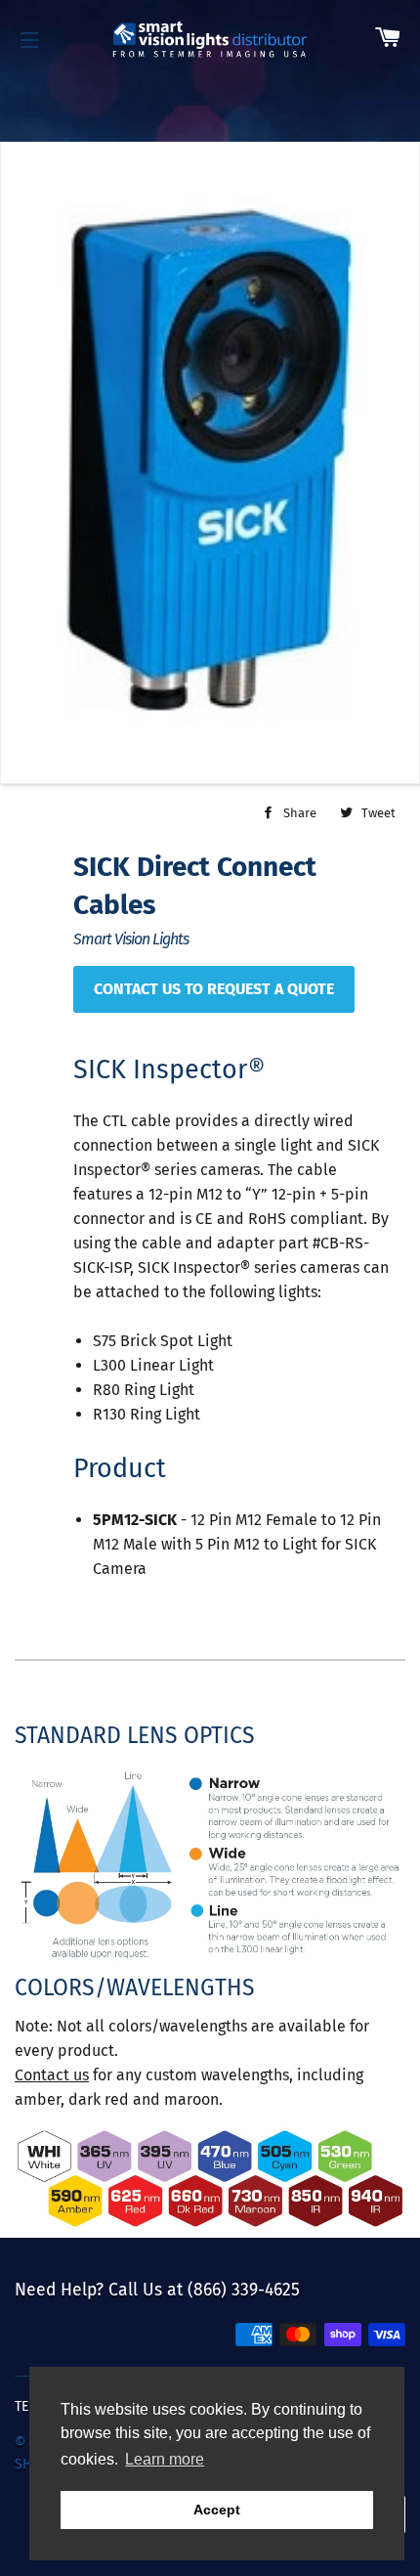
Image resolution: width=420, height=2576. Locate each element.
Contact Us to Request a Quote (214, 989)
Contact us (52, 2075)
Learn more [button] (165, 2459)
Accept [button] (217, 2510)
